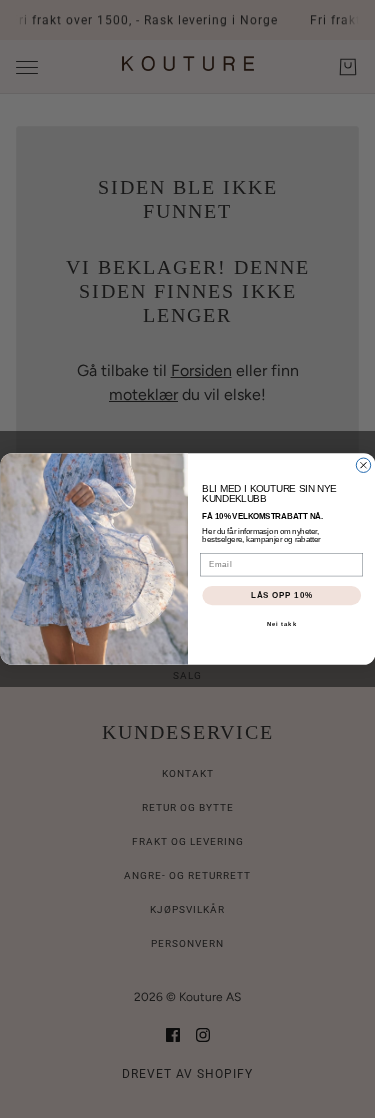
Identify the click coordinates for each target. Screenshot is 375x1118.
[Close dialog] (363, 465)
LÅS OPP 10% (281, 595)
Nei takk (281, 624)
